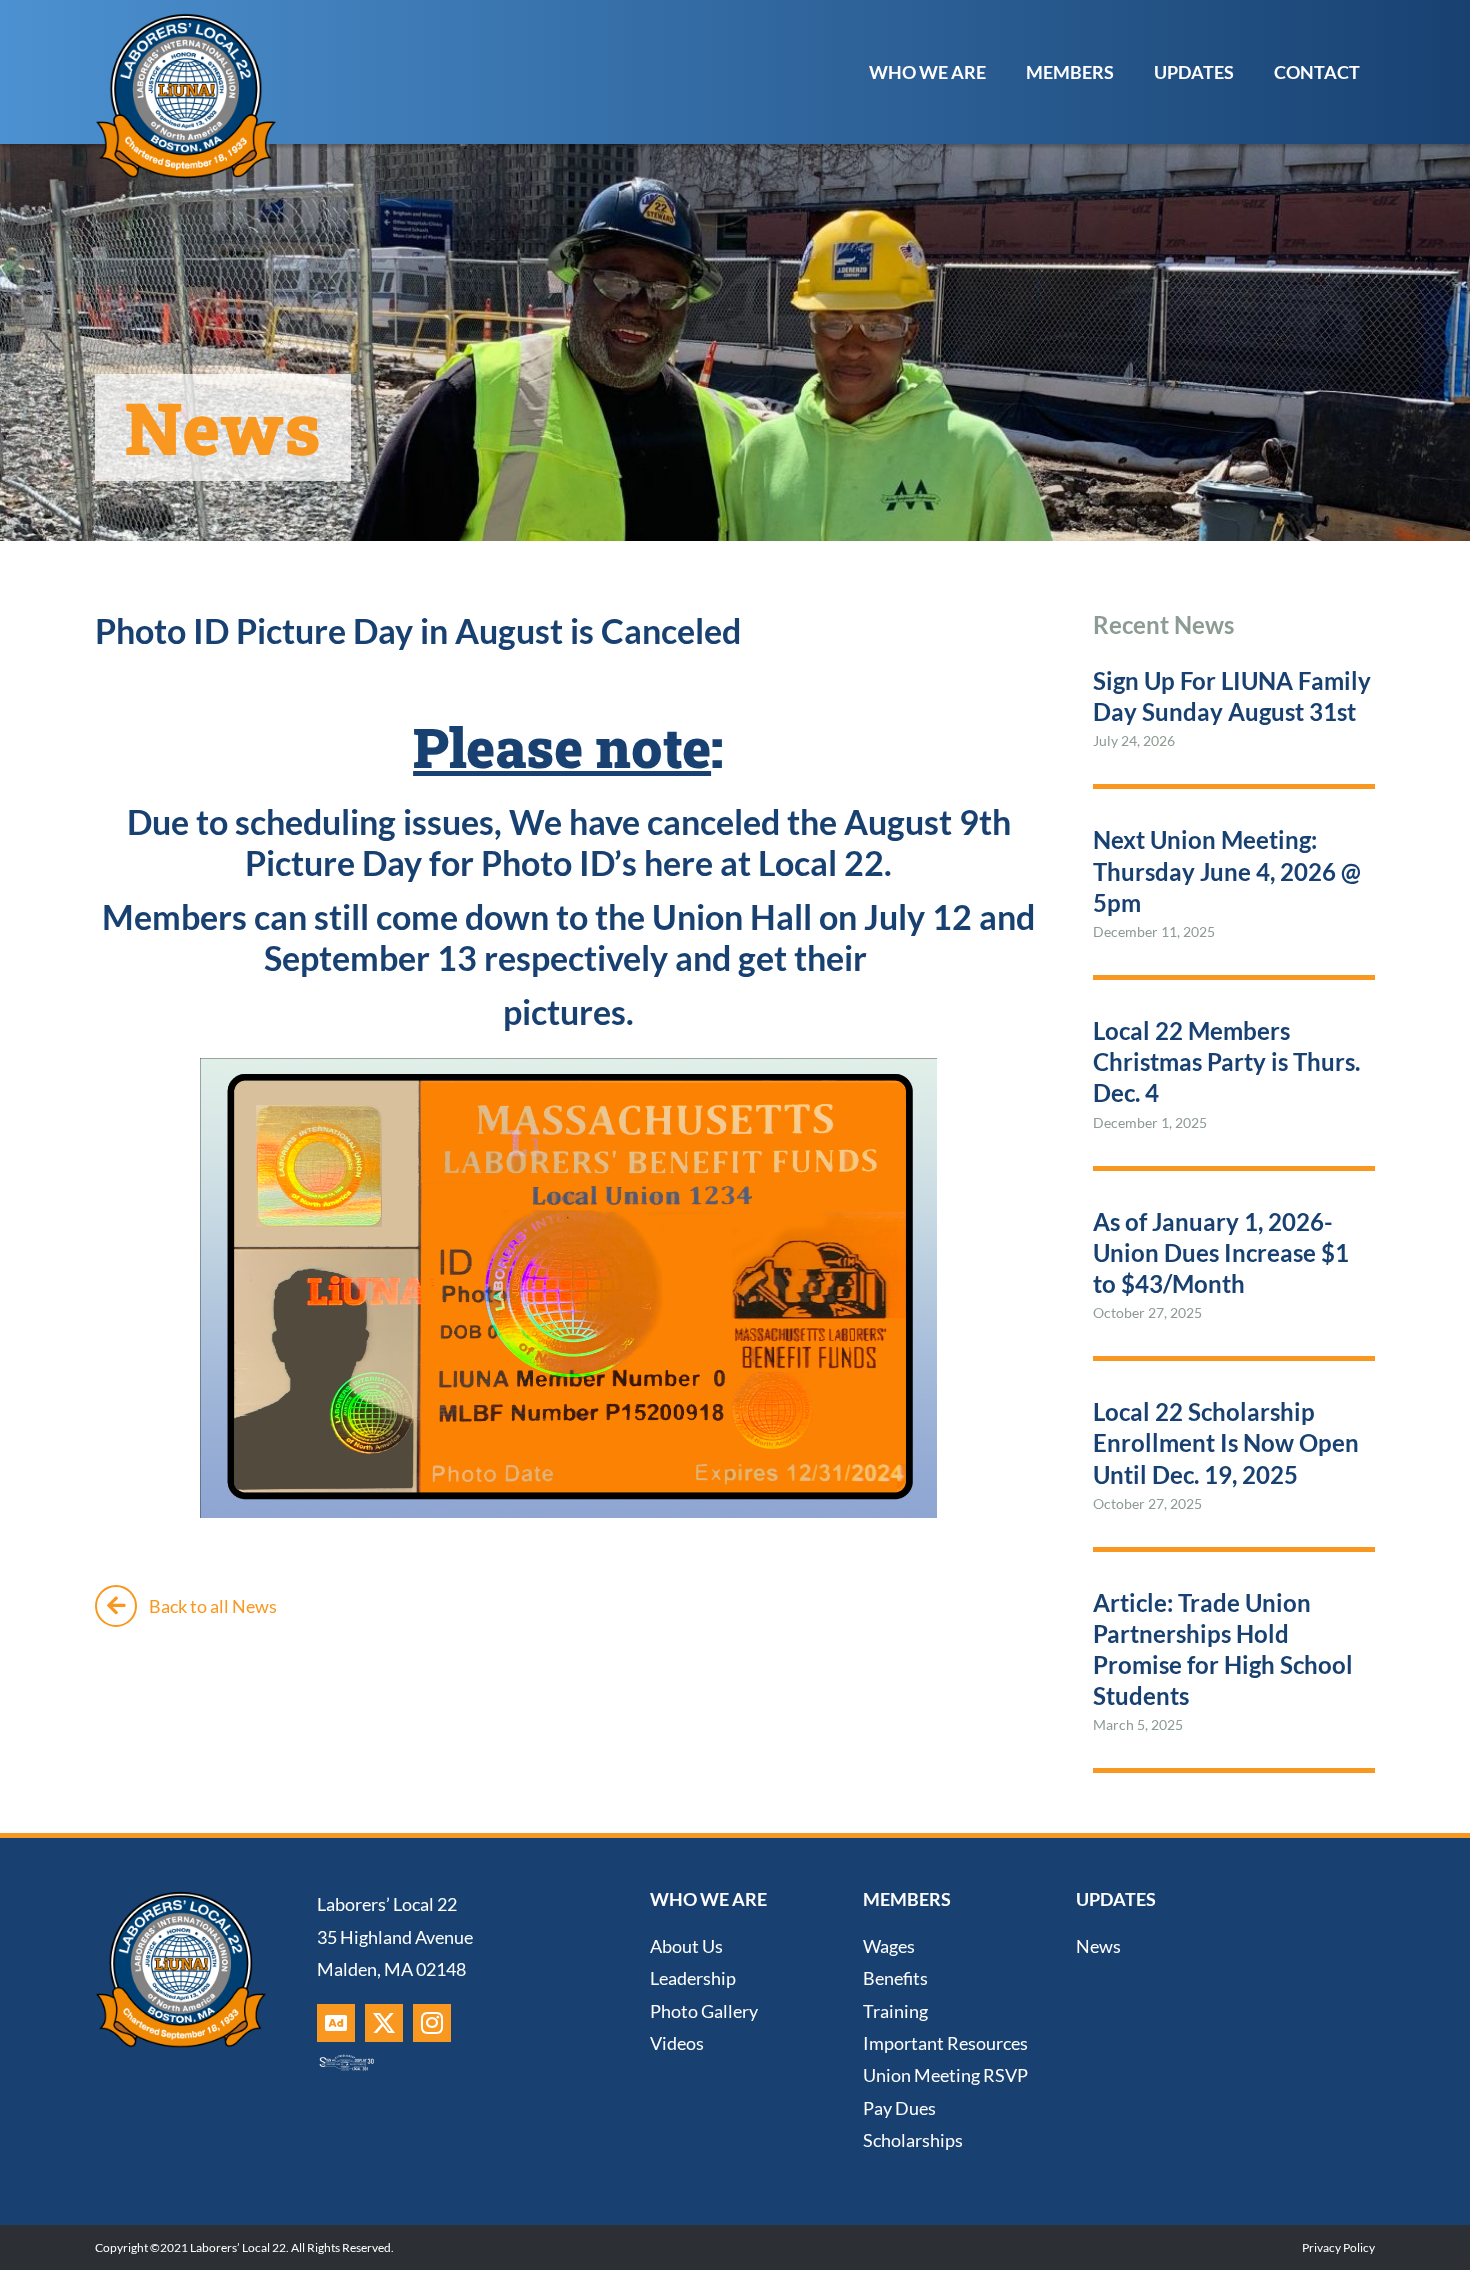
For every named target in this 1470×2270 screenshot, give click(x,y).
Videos (677, 2043)
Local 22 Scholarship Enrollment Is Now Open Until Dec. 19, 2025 (1226, 1442)
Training (895, 2011)
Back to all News (213, 1606)
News (1098, 1946)
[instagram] (432, 2023)
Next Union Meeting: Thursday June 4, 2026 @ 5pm (1227, 870)
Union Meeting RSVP (945, 2075)
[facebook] (336, 2023)
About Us (686, 1946)
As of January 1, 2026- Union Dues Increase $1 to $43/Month (1221, 1252)
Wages (889, 1946)
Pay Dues (899, 2108)
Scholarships (913, 2140)
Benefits (895, 1978)
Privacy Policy (1338, 2247)
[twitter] (384, 2023)
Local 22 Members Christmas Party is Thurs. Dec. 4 (1226, 1061)
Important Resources (945, 2043)
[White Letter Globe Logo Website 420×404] (185, 19)
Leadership (693, 1978)
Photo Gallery (704, 2011)
